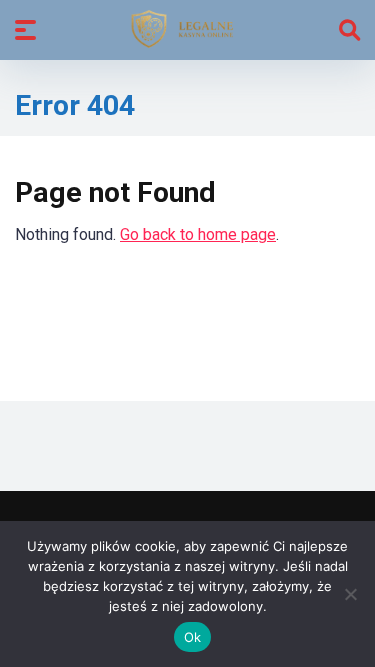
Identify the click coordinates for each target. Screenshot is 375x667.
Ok (193, 637)
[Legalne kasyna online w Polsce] (187, 29)
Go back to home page (198, 234)
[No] (350, 594)
